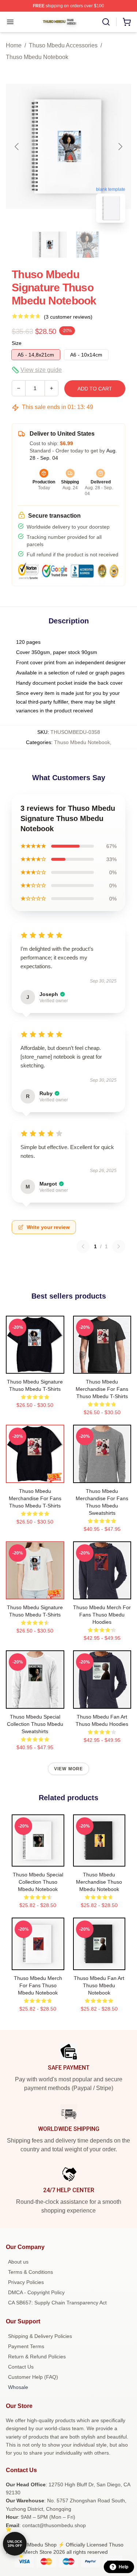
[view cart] (127, 22)
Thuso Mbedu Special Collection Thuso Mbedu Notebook (38, 1882)
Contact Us (21, 2367)
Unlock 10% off (15, 2544)
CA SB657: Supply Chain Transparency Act (57, 2303)
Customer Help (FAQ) (33, 2377)
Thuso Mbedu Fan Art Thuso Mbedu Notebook (99, 1985)
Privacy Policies (26, 2282)
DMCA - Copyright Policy (36, 2292)
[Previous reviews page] (83, 1246)
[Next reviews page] (119, 1246)
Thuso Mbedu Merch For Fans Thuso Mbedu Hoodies (102, 1615)
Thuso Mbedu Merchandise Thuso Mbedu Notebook (99, 1882)
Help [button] (123, 2567)
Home (14, 45)
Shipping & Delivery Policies (40, 2336)
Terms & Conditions (31, 2272)
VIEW (35, 1366)
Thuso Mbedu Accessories (63, 45)
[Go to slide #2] (88, 245)
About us (18, 2262)
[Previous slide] (17, 147)
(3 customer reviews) (68, 317)
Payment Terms (26, 2346)
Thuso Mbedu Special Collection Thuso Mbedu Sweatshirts (35, 1724)
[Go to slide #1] (50, 245)
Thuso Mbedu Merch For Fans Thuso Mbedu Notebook (38, 1985)
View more (69, 1769)
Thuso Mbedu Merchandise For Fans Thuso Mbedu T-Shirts (102, 1389)
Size (17, 343)
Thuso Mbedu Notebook (37, 57)
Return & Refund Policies (37, 2357)
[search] (106, 22)
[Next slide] (120, 147)
